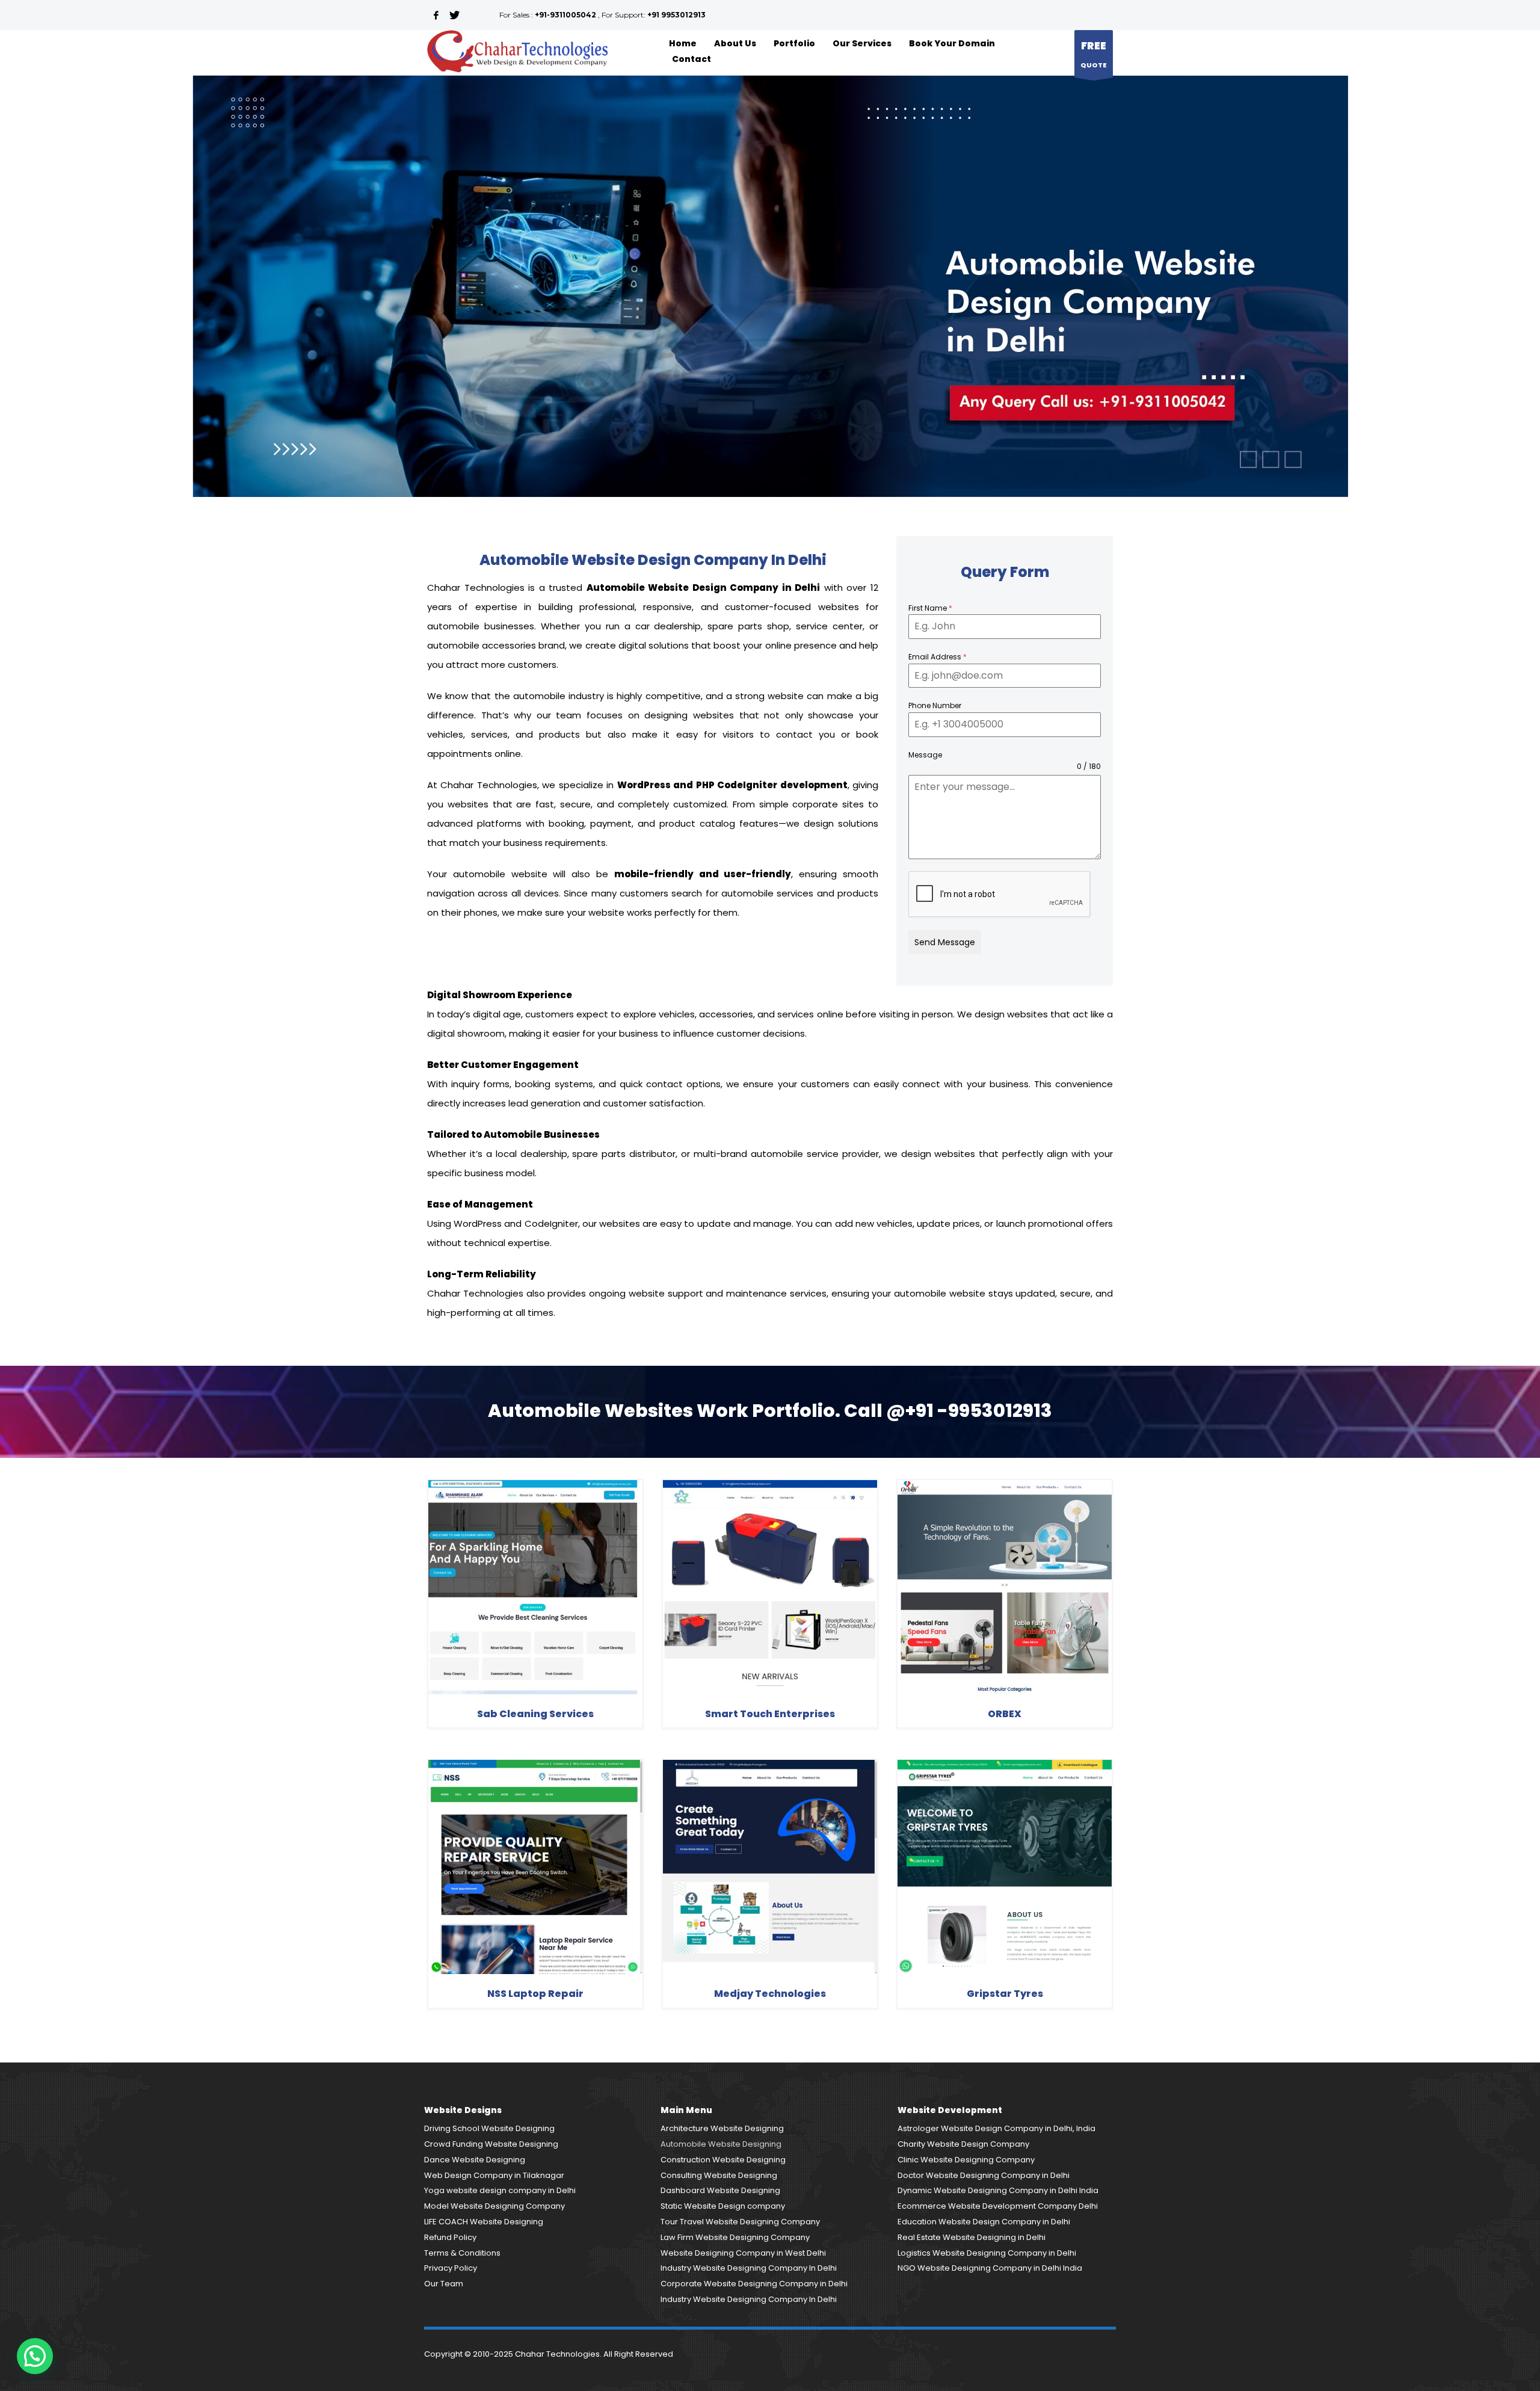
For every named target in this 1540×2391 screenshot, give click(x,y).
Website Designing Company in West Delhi (743, 2253)
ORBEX (1005, 1714)
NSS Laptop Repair (535, 1994)
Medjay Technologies (770, 1994)
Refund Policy (450, 2237)
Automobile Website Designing (721, 2144)
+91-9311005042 (565, 15)
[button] (35, 2356)
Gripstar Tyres (1005, 1994)
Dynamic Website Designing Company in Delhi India (998, 2190)
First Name (930, 608)
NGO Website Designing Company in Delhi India (990, 2268)
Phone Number (935, 705)
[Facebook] (436, 15)
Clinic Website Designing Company (966, 2160)
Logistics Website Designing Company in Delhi (987, 2253)
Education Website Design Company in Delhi (984, 2222)
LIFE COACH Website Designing (484, 2222)
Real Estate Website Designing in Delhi (972, 2237)
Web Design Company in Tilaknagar (494, 2175)
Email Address (938, 657)
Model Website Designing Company (494, 2206)
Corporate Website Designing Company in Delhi (754, 2284)
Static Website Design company (723, 2206)
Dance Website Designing (475, 2160)
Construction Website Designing (723, 2160)
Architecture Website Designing (722, 2128)
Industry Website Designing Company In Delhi (749, 2268)
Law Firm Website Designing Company (735, 2237)
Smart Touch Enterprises (770, 1714)
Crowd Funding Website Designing (491, 2144)
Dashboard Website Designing (720, 2190)
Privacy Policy (451, 2268)
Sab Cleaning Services (535, 1714)
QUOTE (1094, 54)
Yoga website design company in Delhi (500, 2190)
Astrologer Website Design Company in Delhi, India (996, 2128)
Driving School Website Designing (489, 2128)
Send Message (945, 942)
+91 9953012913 (676, 15)
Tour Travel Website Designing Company (740, 2222)
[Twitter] (454, 15)
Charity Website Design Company (963, 2144)
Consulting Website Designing (719, 2175)
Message (925, 755)
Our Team (444, 2284)
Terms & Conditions (462, 2253)
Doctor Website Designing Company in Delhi (984, 2175)
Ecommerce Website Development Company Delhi (998, 2206)
